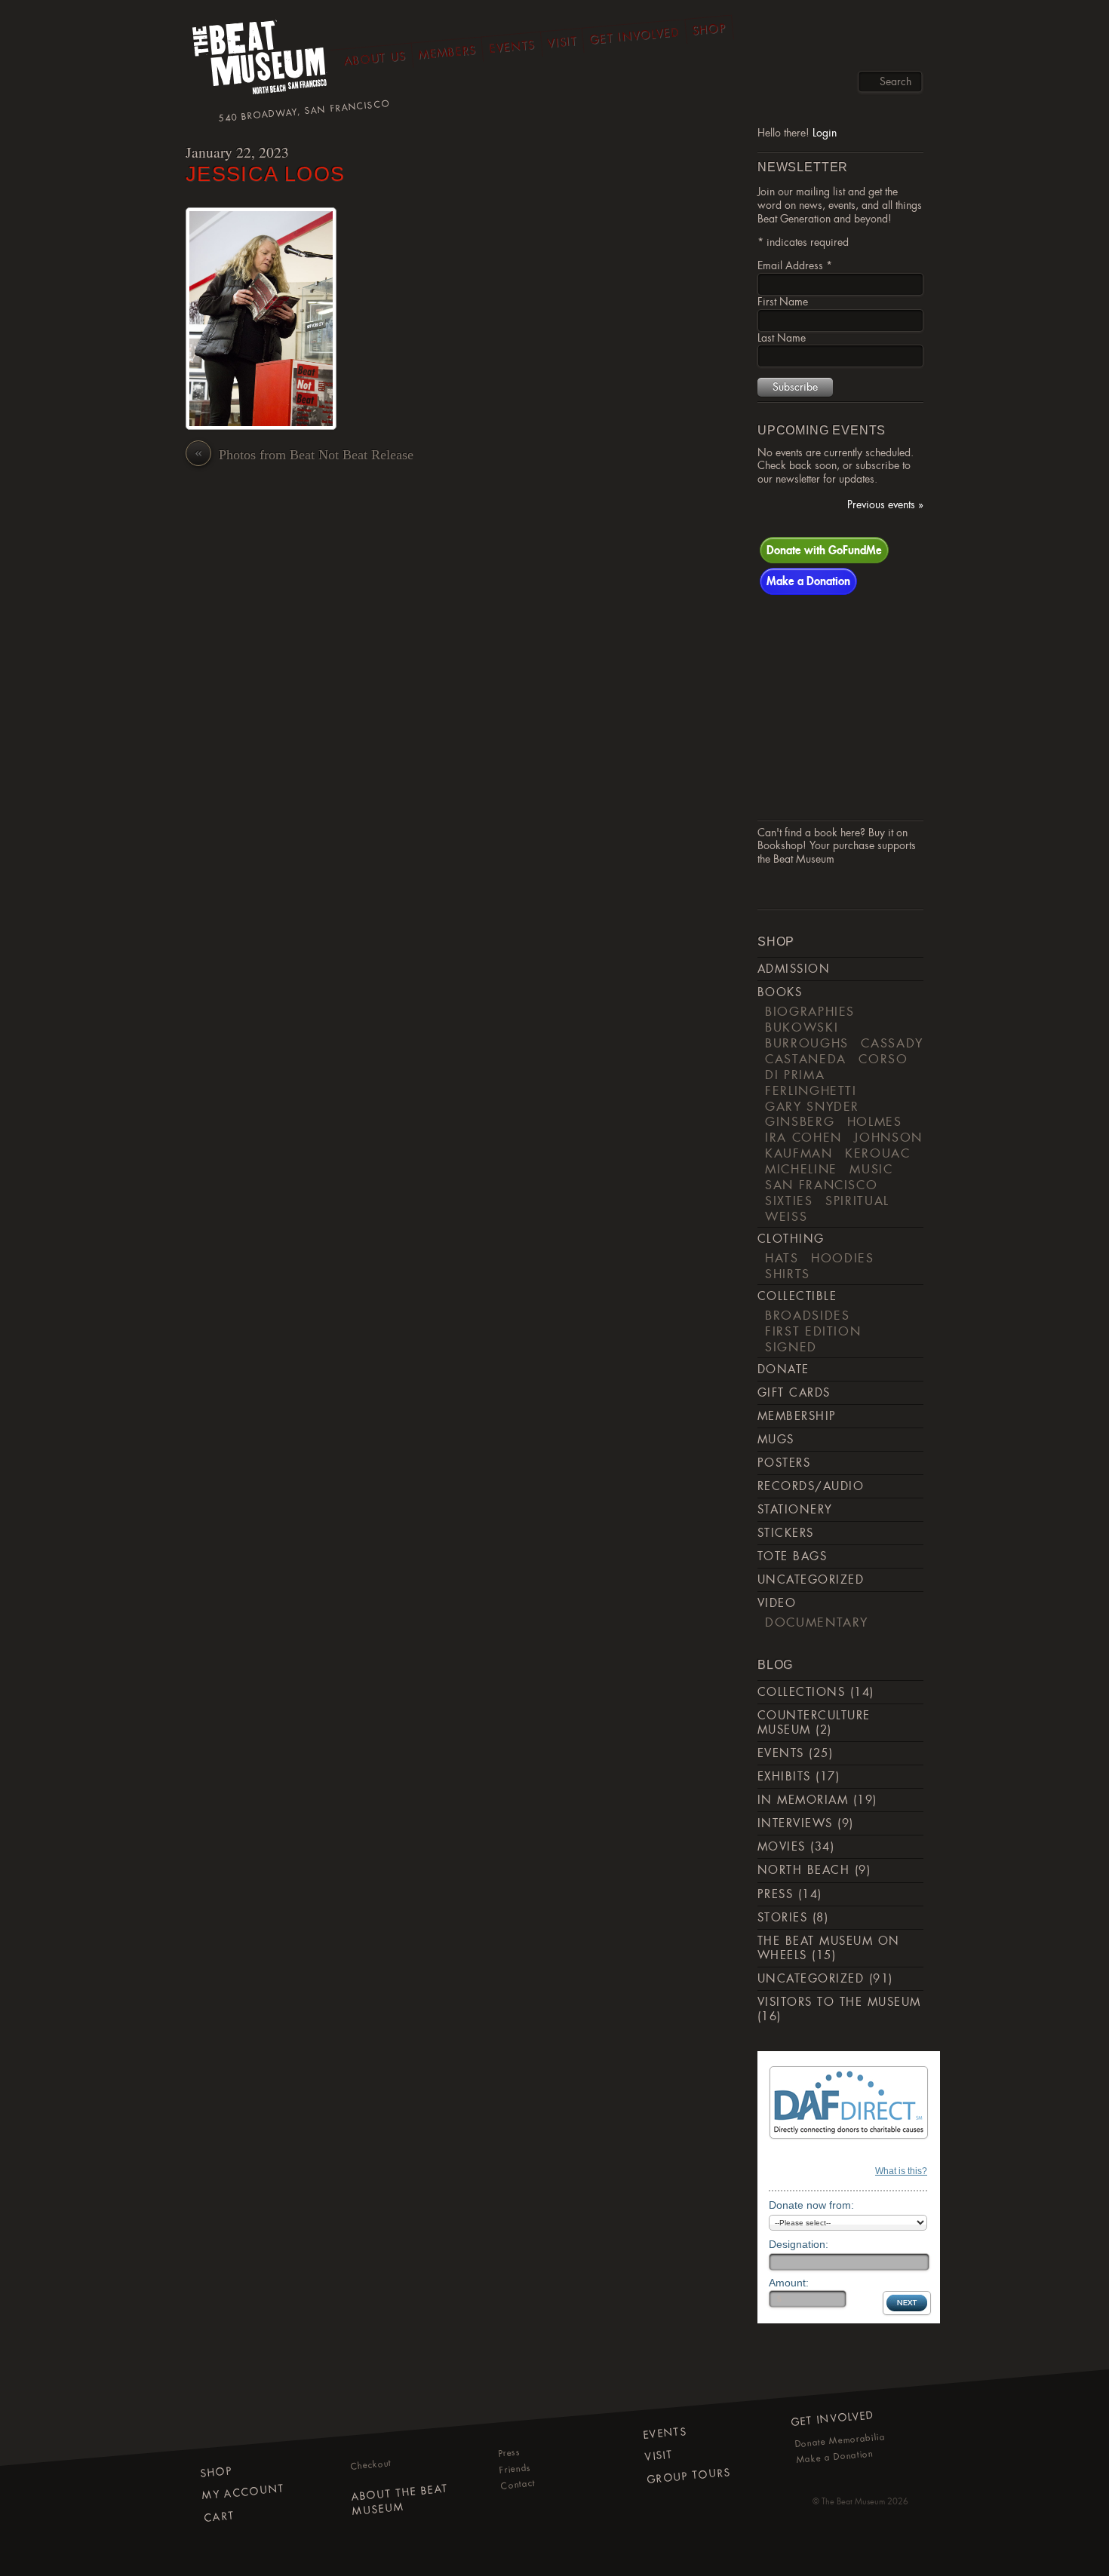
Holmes (875, 1121)
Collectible (797, 1296)
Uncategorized (811, 1580)
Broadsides (807, 1315)
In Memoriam (803, 1800)
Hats (782, 1258)
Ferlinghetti (811, 1090)
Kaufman (799, 1153)
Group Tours (689, 2475)
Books (780, 992)
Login (825, 133)
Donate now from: (811, 2205)
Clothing (791, 1239)
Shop (710, 29)
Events (512, 46)
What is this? (901, 2171)
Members (447, 52)
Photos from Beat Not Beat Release (304, 454)
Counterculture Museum (814, 1723)
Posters (784, 1463)
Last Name (782, 338)
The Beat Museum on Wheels (829, 1948)
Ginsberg (800, 1121)
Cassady (892, 1043)
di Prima (795, 1075)
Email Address (795, 265)
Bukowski (802, 1027)
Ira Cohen (803, 1137)
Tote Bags (792, 1556)
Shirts (788, 1274)
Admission (794, 969)
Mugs (776, 1440)
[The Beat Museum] (260, 61)
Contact (518, 2485)
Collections (801, 1692)
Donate (783, 1369)
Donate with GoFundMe (824, 550)
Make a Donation (808, 581)
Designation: (799, 2244)
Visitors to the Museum (839, 2002)
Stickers (786, 1533)
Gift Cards (794, 1393)
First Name (783, 302)
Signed (791, 1347)
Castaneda (806, 1059)
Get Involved (635, 35)
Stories (782, 1918)
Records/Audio (811, 1486)
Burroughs (807, 1043)
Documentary (817, 1622)
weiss (786, 1216)
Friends (515, 2468)
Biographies (810, 1011)
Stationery (795, 1510)
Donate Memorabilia (840, 2440)
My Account (243, 2491)
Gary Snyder (812, 1106)
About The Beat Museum (399, 2499)
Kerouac (878, 1153)
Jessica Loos (265, 174)
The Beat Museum (853, 2501)
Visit (562, 42)
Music (871, 1169)
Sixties (789, 1201)
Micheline (801, 1169)
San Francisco (821, 1185)
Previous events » (885, 505)
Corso (883, 1059)
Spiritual (857, 1201)
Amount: (789, 2283)
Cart (220, 2516)
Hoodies (843, 1258)
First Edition (813, 1331)
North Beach (803, 1870)
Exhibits (784, 1777)
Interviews (795, 1823)
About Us (375, 58)
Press (775, 1894)
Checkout (371, 2465)
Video (777, 1603)
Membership (797, 1416)
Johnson (888, 1137)
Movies (782, 1847)
